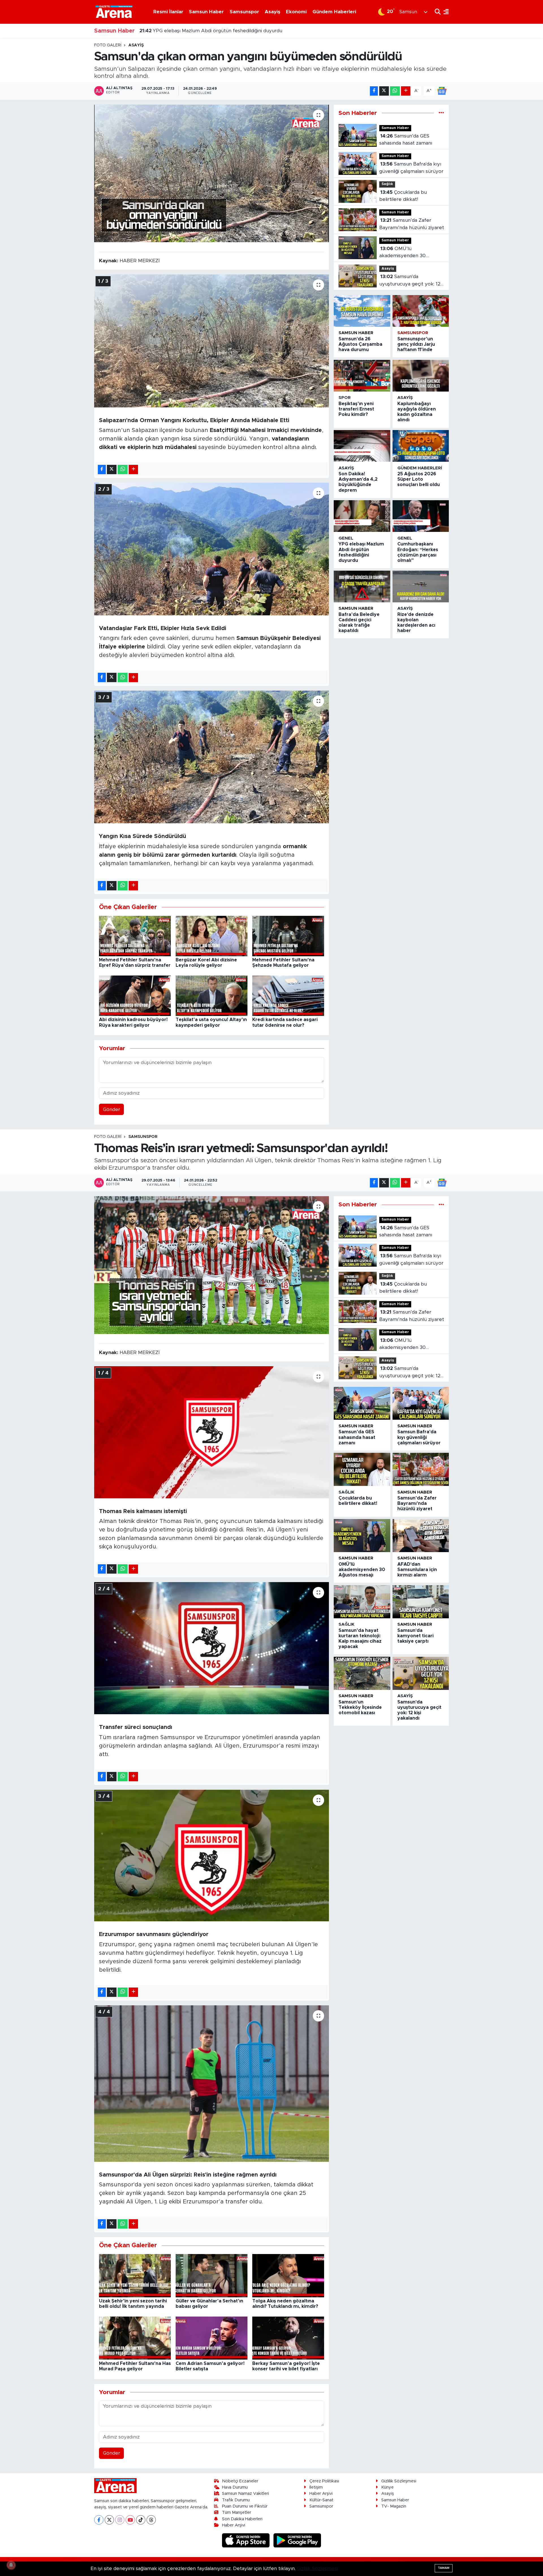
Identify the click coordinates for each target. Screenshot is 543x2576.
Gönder (112, 1109)
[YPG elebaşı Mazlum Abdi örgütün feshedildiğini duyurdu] (362, 516)
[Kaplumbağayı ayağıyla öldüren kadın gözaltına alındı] (421, 376)
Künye (387, 2487)
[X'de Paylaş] (384, 91)
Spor (345, 398)
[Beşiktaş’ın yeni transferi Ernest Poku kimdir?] (362, 376)
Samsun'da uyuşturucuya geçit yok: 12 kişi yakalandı (410, 281)
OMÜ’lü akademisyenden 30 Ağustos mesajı (402, 253)
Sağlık (387, 184)
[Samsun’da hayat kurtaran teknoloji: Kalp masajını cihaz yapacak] (362, 1602)
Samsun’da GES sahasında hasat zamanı (406, 140)
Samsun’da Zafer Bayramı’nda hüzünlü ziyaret (412, 224)
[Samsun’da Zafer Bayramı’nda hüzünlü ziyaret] (421, 1469)
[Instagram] (120, 2520)
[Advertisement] (69, 128)
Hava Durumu (235, 2487)
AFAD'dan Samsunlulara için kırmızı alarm (417, 1570)
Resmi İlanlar (168, 12)
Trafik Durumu (236, 2500)
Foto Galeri (108, 45)
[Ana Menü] (445, 12)
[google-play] (297, 2540)
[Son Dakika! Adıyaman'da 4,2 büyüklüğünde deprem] (362, 446)
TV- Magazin (394, 2506)
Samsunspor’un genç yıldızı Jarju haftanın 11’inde (416, 344)
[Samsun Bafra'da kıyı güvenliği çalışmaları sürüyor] (421, 1403)
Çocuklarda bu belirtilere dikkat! (403, 196)
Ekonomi (296, 12)
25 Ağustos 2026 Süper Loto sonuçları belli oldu (419, 479)
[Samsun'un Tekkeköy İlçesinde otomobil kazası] (362, 1673)
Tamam (444, 2568)
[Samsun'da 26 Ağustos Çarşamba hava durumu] (362, 311)
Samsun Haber (206, 12)
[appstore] (247, 2540)
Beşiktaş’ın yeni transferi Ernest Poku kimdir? (356, 409)
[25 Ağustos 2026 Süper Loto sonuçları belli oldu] (421, 446)
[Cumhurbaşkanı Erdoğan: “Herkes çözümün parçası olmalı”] (421, 516)
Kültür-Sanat (321, 2500)
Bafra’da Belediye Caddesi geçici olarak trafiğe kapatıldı (210, 31)
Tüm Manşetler (237, 2512)
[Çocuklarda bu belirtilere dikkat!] (362, 1469)
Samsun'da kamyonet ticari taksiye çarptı (415, 1636)
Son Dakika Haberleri (242, 2519)
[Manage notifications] (11, 2565)
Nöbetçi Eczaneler (240, 2481)
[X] (109, 2520)
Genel (346, 538)
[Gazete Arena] (114, 12)
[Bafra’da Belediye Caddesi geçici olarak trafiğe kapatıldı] (362, 586)
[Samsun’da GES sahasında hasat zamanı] (362, 1403)
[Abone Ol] (442, 91)
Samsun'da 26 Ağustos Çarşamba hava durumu (360, 344)
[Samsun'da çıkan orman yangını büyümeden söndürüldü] (212, 174)
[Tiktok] (141, 2520)
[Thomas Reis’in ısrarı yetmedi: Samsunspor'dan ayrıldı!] (212, 1265)
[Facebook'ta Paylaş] (374, 91)
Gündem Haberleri (334, 12)
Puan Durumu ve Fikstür (245, 2506)
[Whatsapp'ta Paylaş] (395, 91)
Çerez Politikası (324, 2481)
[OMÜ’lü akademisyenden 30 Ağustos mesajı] (362, 1536)
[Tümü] (441, 113)
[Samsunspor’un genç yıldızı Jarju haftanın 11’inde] (421, 311)
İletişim (316, 2487)
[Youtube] (130, 2520)
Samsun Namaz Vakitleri (245, 2494)
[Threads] (151, 2520)
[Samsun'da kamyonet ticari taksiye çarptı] (421, 1602)
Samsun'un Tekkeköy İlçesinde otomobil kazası (360, 1707)
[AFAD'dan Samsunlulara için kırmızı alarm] (421, 1536)
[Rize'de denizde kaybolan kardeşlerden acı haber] (421, 586)
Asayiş (272, 12)
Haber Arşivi (234, 2525)
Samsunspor (244, 12)
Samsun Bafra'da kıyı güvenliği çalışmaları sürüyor (411, 168)
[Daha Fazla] (406, 91)
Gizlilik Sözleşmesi (399, 2481)
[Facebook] (99, 2520)
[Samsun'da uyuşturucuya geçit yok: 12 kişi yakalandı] (421, 1673)
